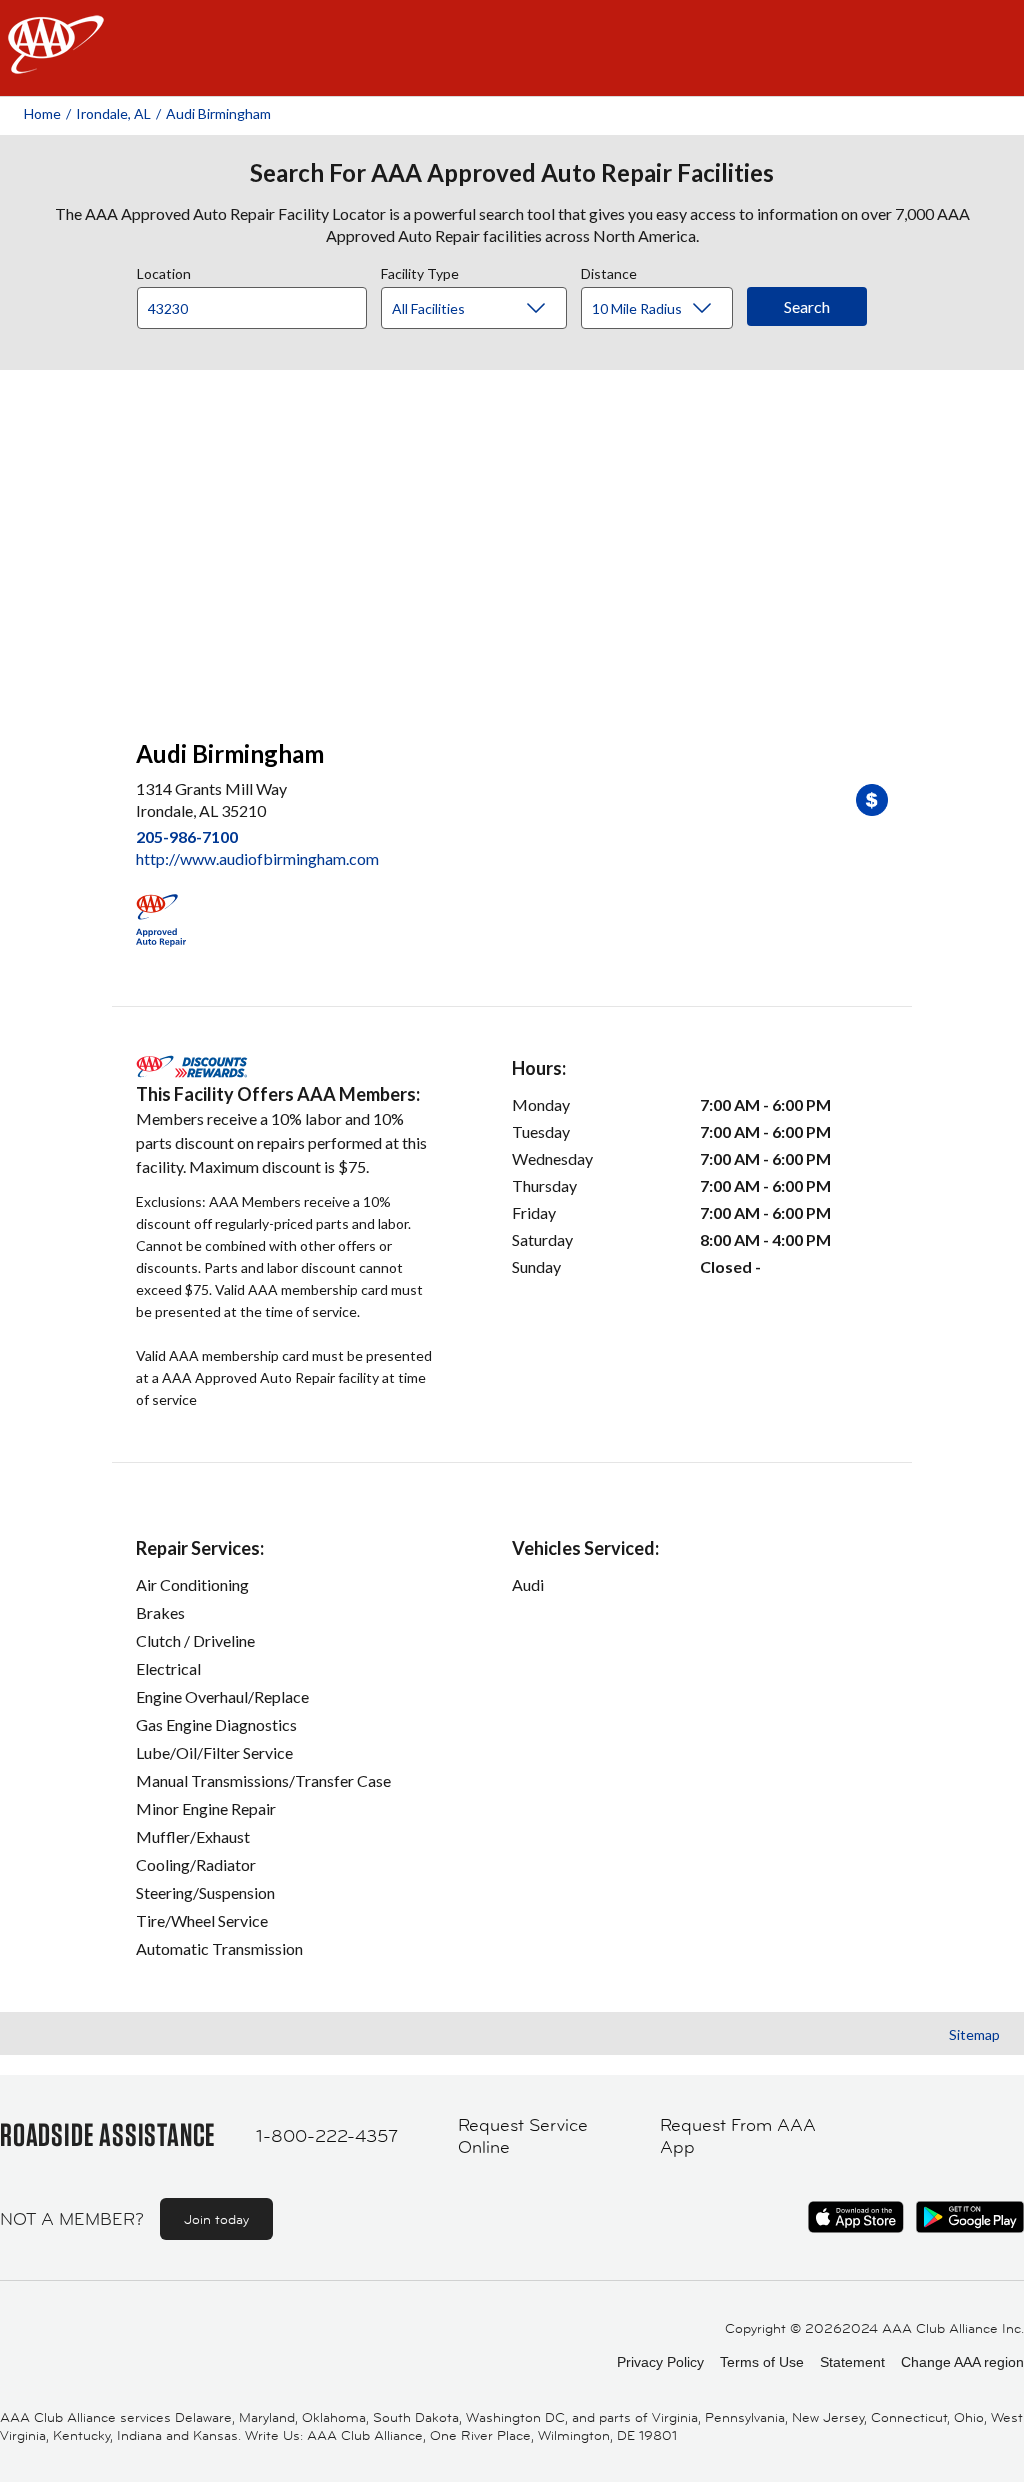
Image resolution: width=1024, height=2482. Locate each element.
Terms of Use (762, 2362)
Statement (852, 2362)
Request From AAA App (738, 2136)
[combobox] (259, 303)
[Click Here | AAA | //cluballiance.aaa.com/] (56, 61)
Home (42, 113)
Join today (216, 2219)
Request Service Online (523, 2136)
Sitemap (974, 2034)
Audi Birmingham (218, 113)
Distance (609, 271)
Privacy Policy (660, 2362)
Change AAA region (962, 2362)
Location (164, 271)
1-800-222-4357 (327, 2136)
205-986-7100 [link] (187, 836)
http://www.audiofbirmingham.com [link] (257, 858)
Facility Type (420, 271)
